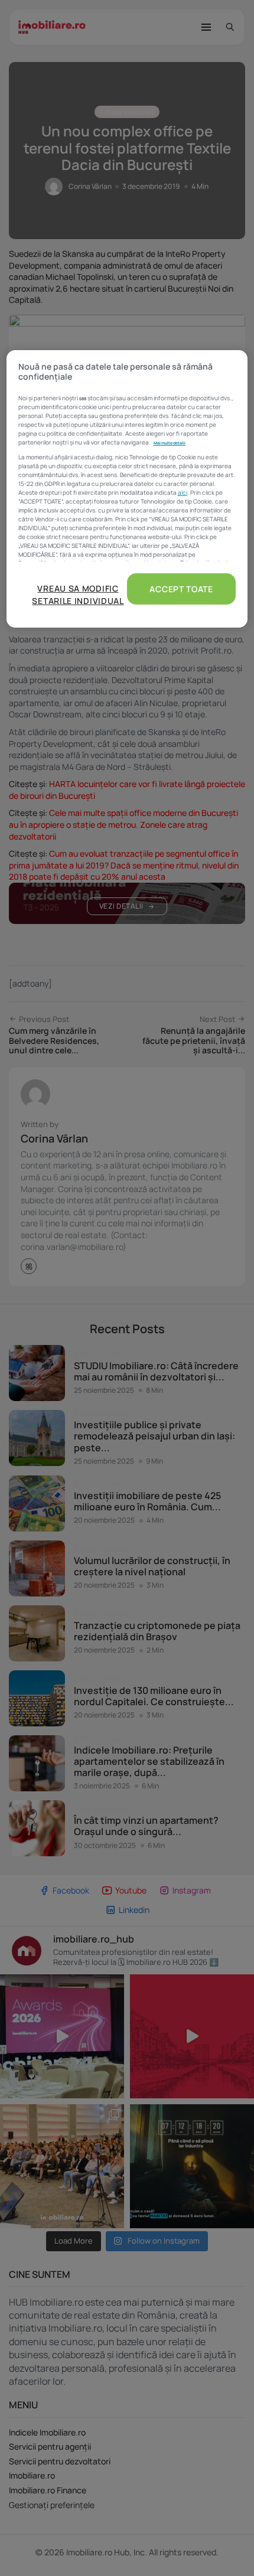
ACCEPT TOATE (181, 589)
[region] (127, 489)
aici (183, 492)
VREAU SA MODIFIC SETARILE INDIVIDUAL (78, 595)
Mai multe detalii (170, 443)
